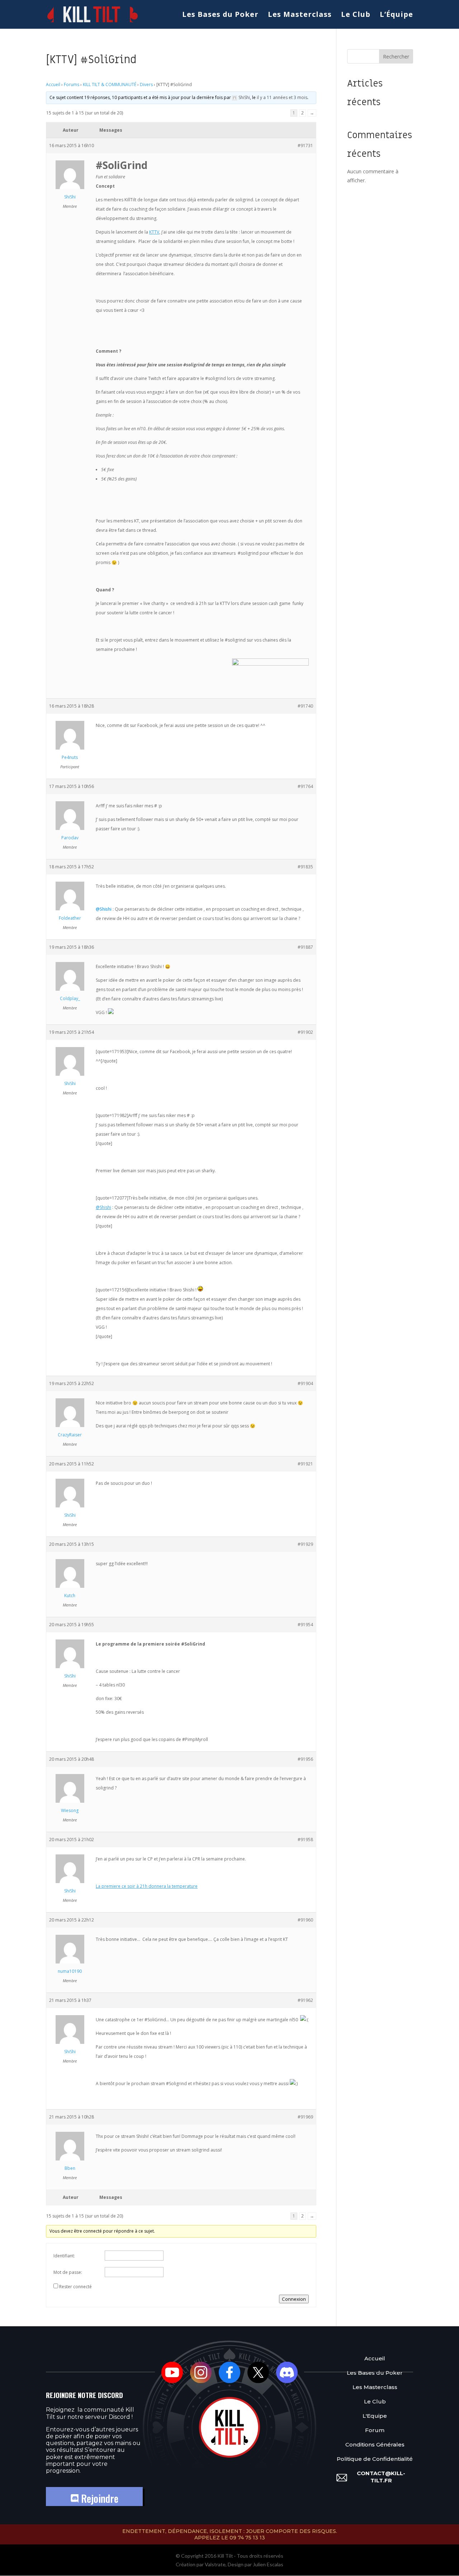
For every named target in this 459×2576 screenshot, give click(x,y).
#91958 (305, 1840)
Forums (72, 85)
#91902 (305, 1032)
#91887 (305, 947)
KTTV (154, 232)
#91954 (305, 1625)
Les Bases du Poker (220, 15)
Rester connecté (75, 2287)
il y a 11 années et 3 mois (282, 97)
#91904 (305, 1383)
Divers (146, 85)
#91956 (305, 1759)
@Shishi (104, 909)
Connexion (294, 2299)
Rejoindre (98, 2498)
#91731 (305, 146)
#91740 (305, 706)
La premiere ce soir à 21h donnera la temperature (147, 1886)
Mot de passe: (68, 2272)
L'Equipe (375, 2416)
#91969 (305, 2117)
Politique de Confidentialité (375, 2459)
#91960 (305, 1920)
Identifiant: (64, 2256)
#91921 (305, 1464)
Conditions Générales (375, 2444)
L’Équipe (396, 15)
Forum (375, 2430)
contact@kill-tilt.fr (381, 2477)
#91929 (305, 1544)
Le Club (356, 15)
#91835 (305, 867)
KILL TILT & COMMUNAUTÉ (110, 85)
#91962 (305, 2000)
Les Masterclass (300, 15)
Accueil (53, 85)
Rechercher (396, 57)
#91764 (305, 786)
